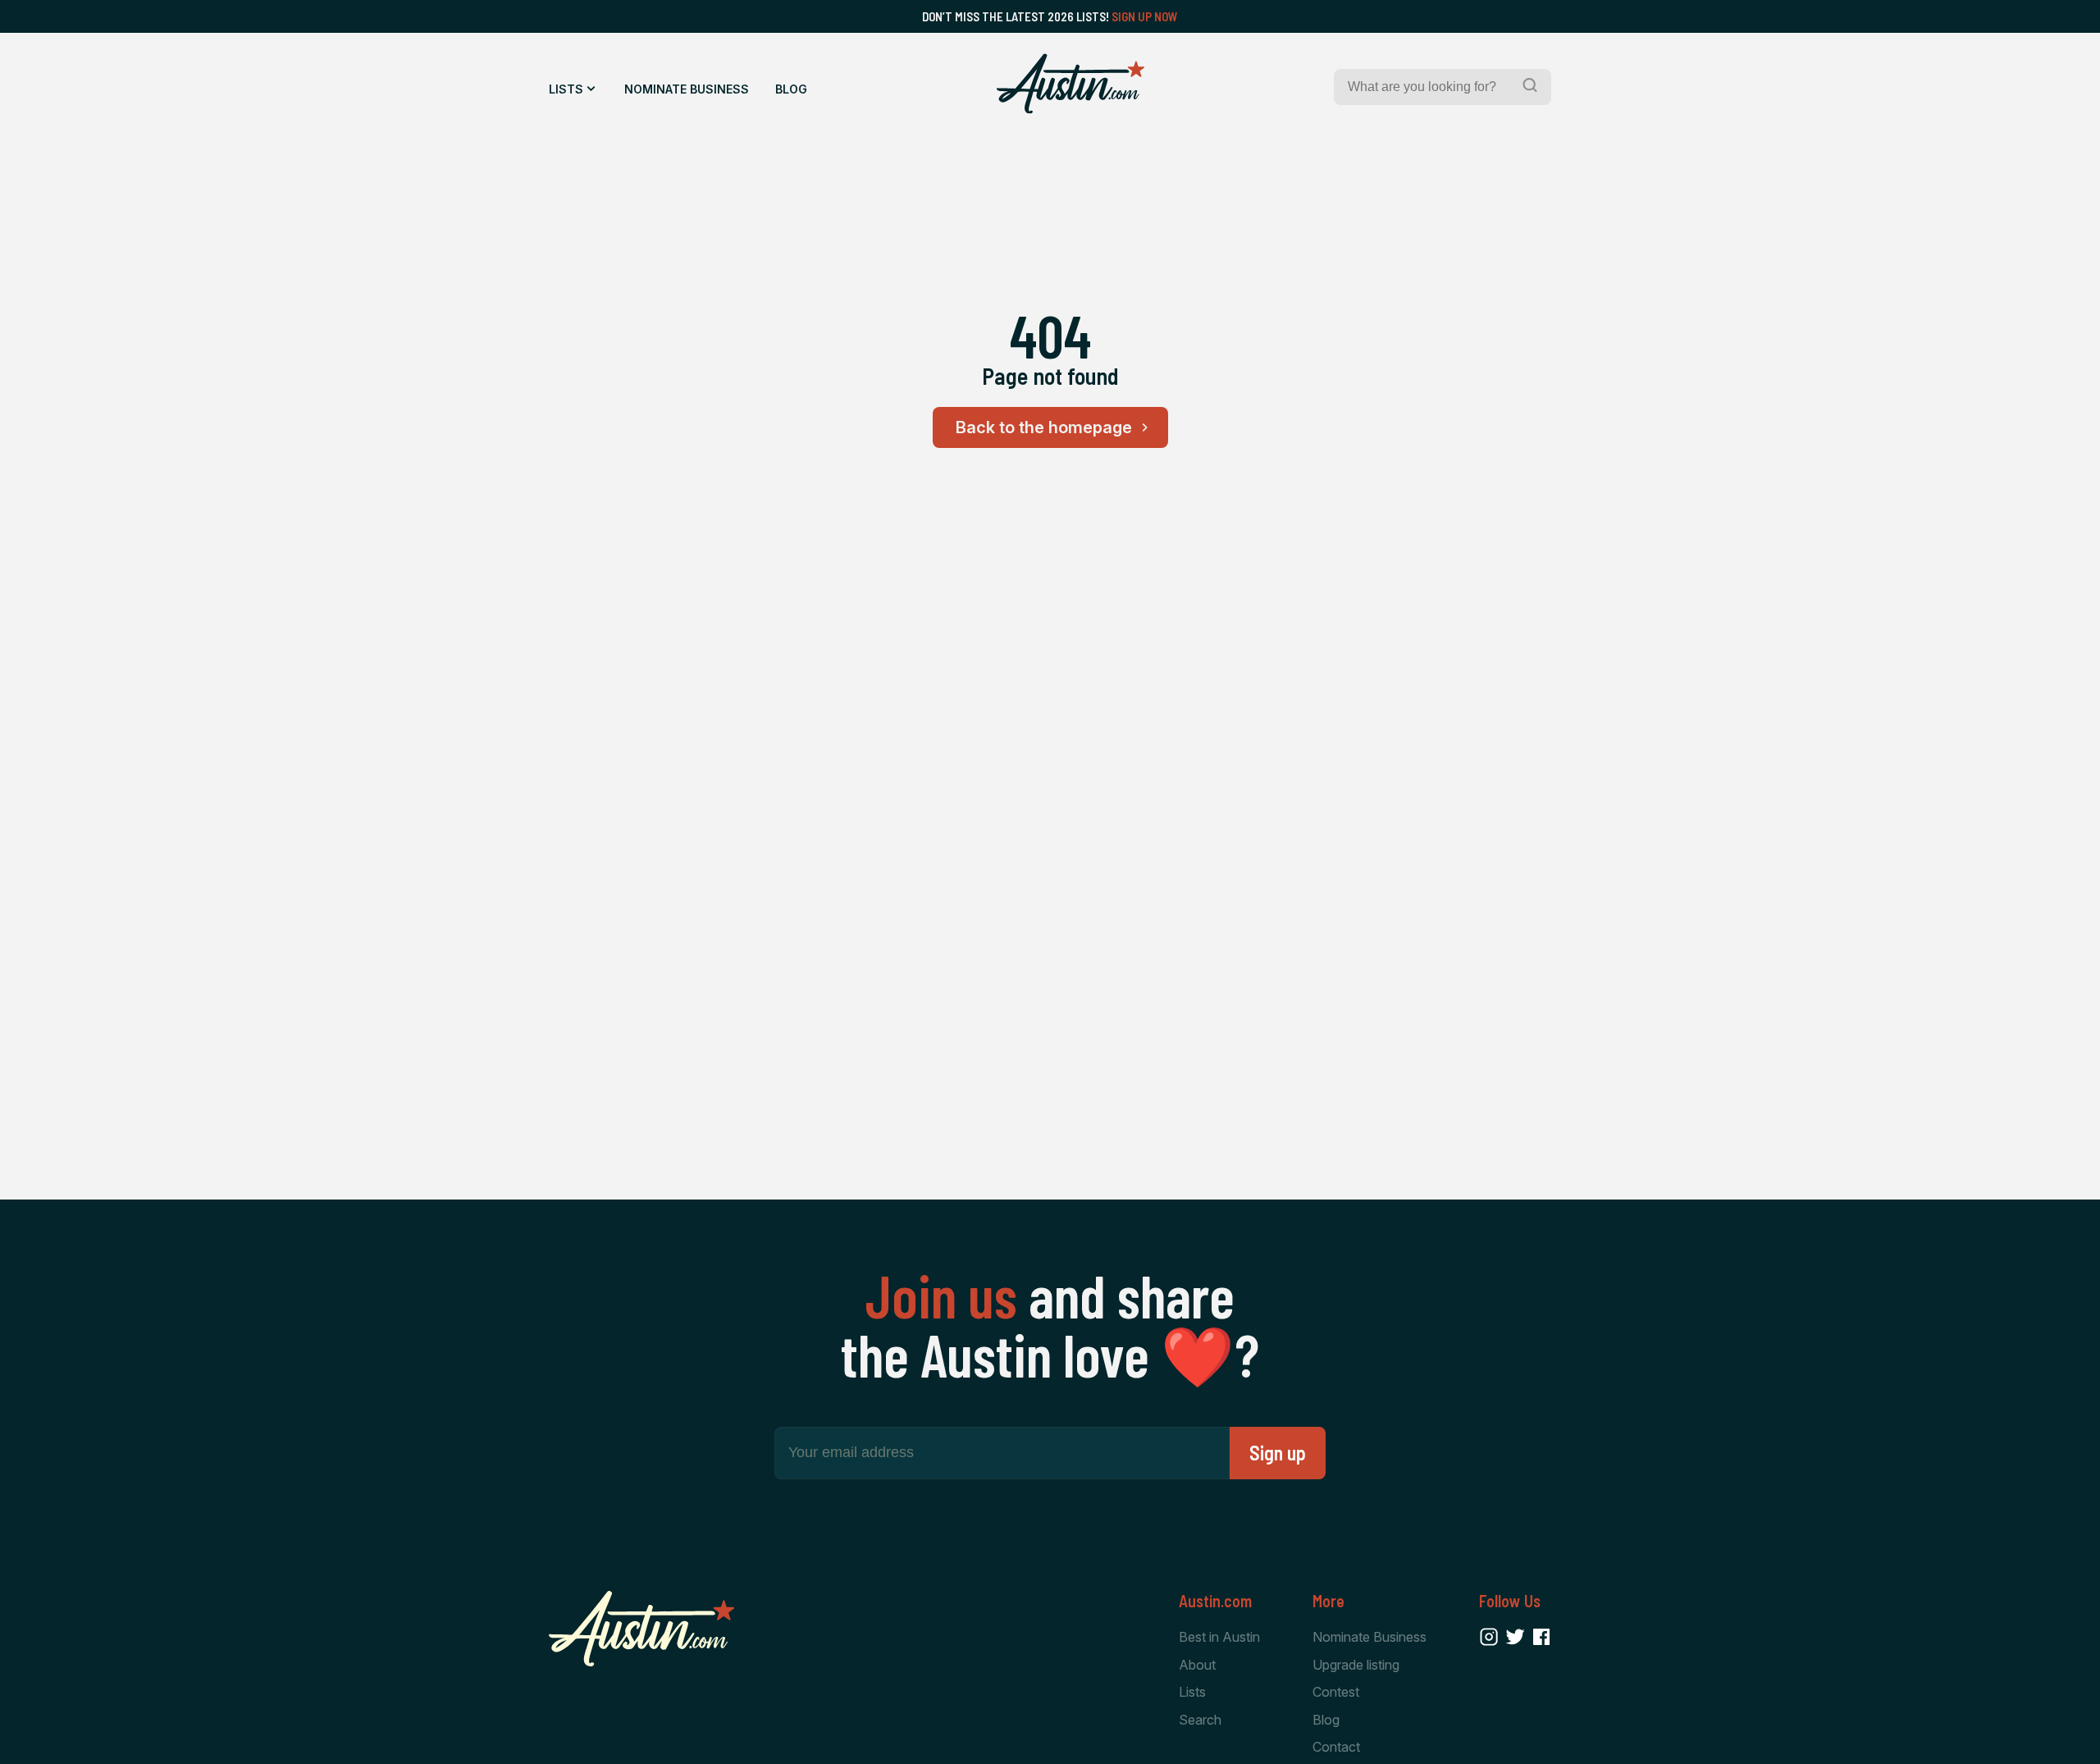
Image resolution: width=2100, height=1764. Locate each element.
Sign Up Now (1145, 16)
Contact (1336, 1747)
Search (1200, 1720)
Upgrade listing (1356, 1665)
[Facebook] (1541, 1637)
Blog (791, 89)
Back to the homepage (1044, 427)
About (1197, 1665)
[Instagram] (1489, 1637)
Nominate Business (687, 89)
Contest (1336, 1692)
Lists (566, 89)
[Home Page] (1071, 84)
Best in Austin (1219, 1637)
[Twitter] (1515, 1637)
